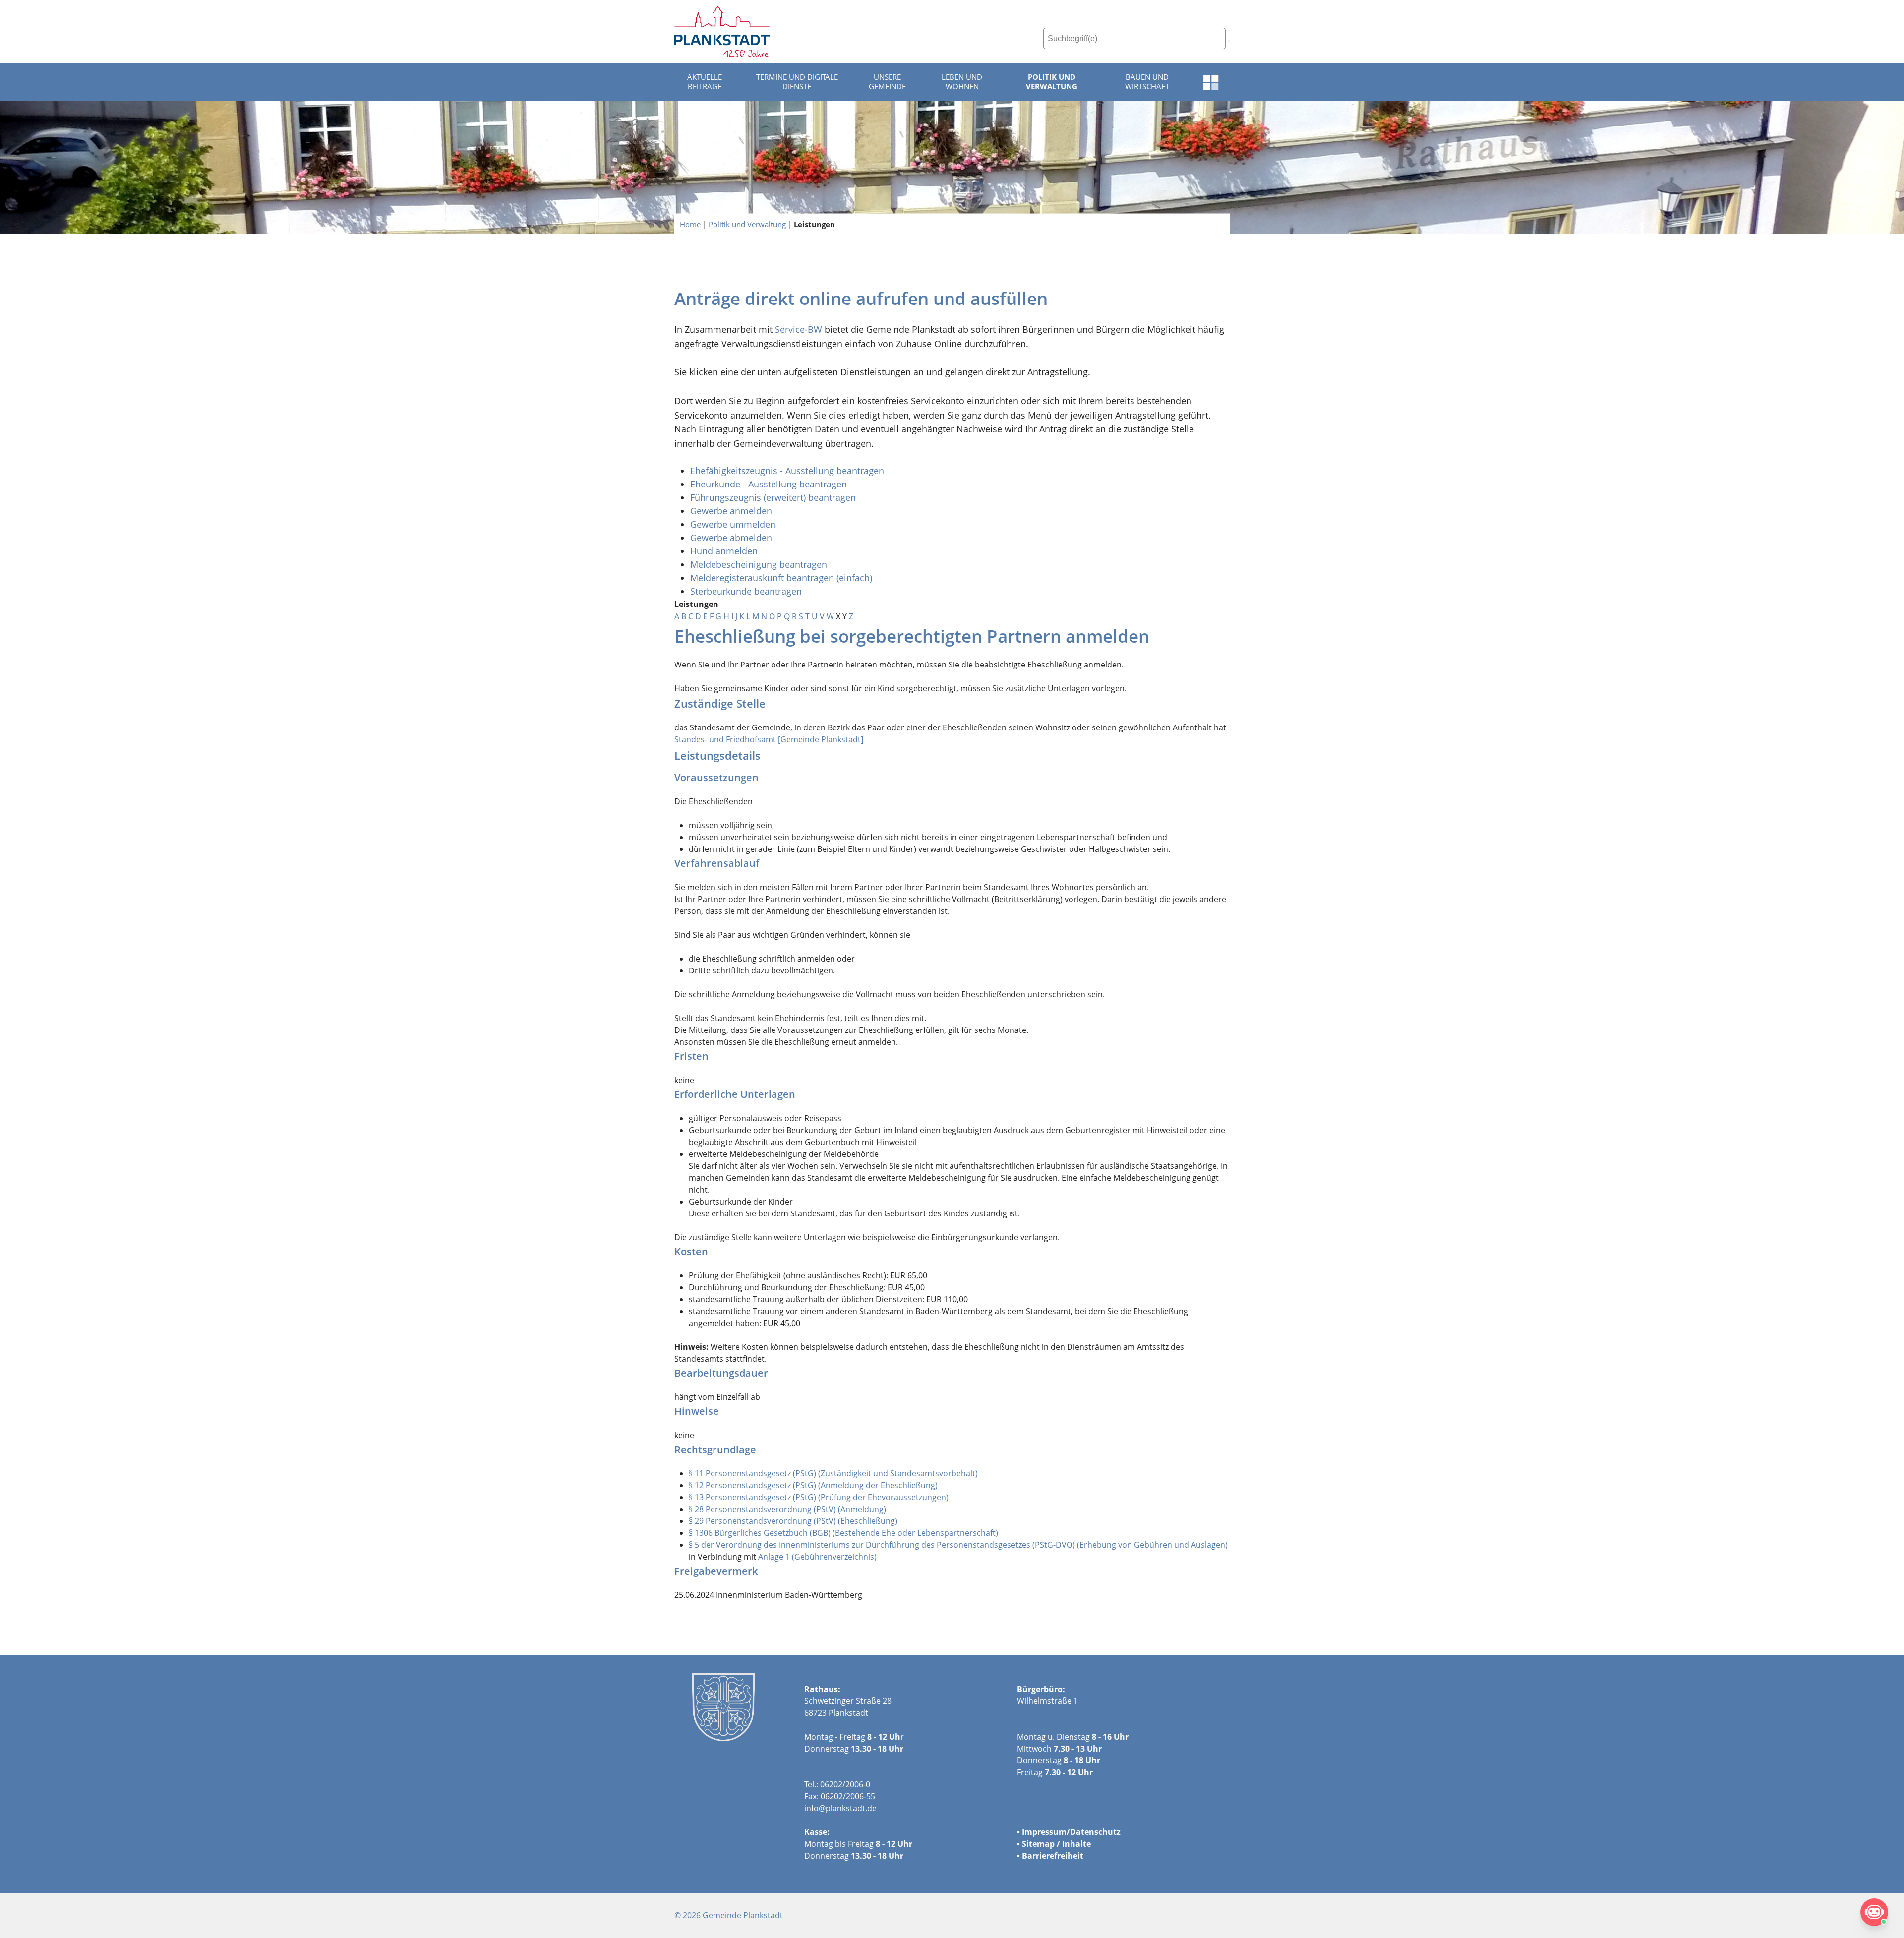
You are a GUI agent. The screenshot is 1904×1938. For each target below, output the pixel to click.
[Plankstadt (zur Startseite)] (722, 31)
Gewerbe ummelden (733, 524)
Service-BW (799, 329)
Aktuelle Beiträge (705, 82)
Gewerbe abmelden (732, 538)
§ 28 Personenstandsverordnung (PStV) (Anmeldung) (787, 1509)
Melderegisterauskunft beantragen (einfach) (781, 578)
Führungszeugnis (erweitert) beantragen (773, 497)
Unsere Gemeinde (887, 82)
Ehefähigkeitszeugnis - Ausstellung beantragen (787, 471)
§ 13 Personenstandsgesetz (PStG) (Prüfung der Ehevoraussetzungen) (819, 1497)
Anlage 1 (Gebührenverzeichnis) (817, 1557)
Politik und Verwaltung (1052, 82)
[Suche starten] (1229, 41)
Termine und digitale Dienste (797, 82)
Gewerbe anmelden (731, 511)
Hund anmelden (725, 551)
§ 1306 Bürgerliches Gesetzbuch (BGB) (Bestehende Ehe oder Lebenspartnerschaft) (843, 1533)
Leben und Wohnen (962, 82)
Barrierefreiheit (1053, 1856)
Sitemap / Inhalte (1056, 1844)
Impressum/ (1046, 1832)
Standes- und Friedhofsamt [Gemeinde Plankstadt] (769, 739)
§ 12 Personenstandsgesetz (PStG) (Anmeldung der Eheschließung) (813, 1485)
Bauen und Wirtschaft (1147, 82)
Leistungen (814, 224)
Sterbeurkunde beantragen (746, 591)
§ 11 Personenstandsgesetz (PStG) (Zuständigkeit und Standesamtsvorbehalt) (833, 1473)
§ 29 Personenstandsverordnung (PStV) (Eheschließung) (793, 1521)
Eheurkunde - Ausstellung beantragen (769, 484)
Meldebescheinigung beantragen (759, 564)
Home (690, 224)
